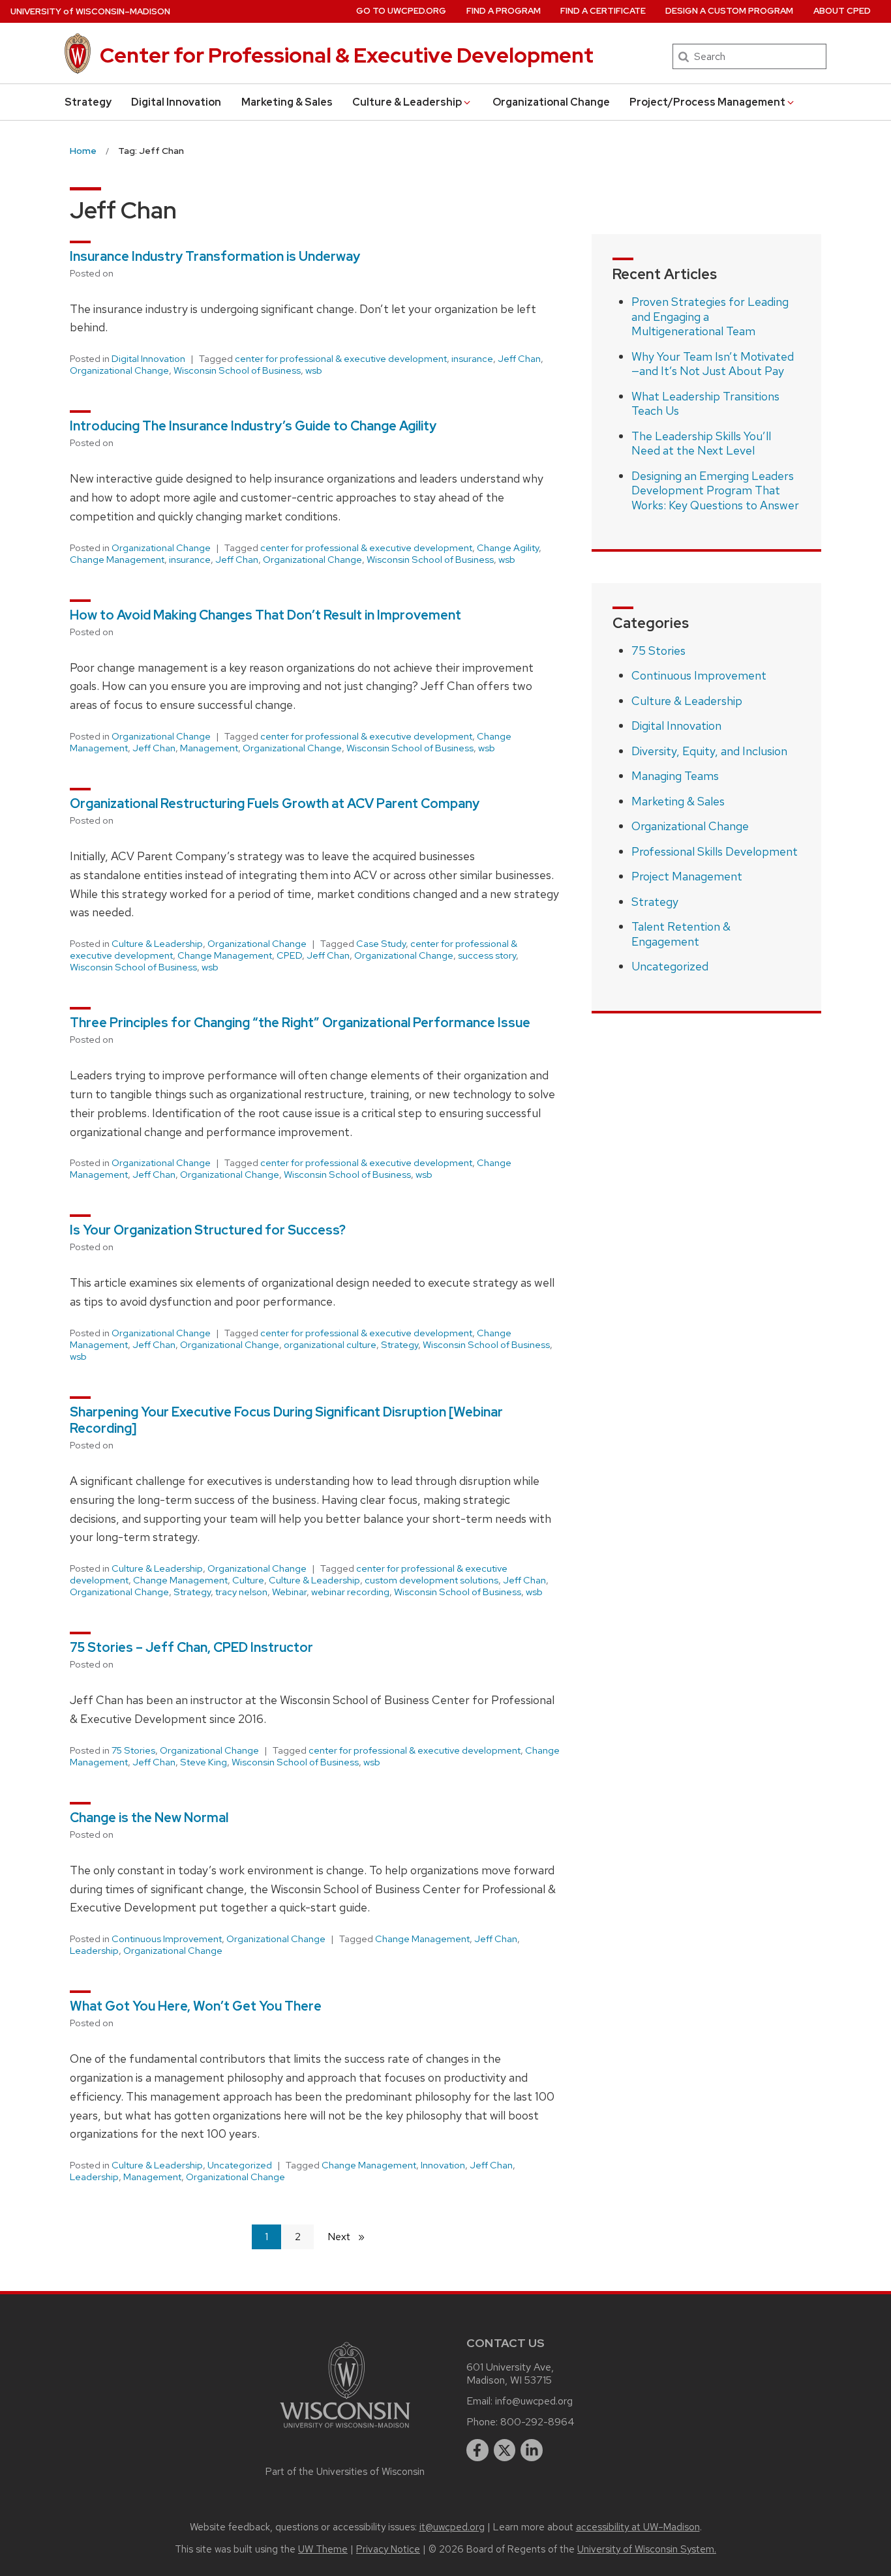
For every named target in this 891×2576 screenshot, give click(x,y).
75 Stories (133, 1750)
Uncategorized (240, 2165)
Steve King (204, 1762)
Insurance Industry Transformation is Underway (216, 256)
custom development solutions (431, 1580)
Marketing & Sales (287, 102)
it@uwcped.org (452, 2527)
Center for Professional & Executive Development (347, 55)
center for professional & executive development (341, 359)
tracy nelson (241, 1592)
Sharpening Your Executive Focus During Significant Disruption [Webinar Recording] (286, 1420)
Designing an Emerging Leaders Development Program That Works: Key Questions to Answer (715, 490)
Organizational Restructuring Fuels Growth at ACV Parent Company (275, 803)
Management (209, 748)
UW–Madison (90, 11)
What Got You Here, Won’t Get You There (196, 2006)
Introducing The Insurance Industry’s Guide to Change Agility (253, 426)
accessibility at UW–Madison (638, 2527)
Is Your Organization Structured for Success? (208, 1230)
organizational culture (330, 1345)
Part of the (345, 2472)
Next (352, 2237)
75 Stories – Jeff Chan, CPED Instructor (191, 1647)
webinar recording (350, 1592)
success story (487, 955)
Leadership (94, 1951)
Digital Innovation (176, 102)
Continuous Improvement (167, 1939)
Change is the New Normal (149, 1818)
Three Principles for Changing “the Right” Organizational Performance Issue (300, 1023)
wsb (314, 370)
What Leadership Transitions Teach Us (705, 404)
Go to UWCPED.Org (401, 11)
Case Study (381, 944)
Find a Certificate (603, 11)
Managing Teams (675, 776)
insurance (472, 359)
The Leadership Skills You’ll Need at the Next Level (701, 443)
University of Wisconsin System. (647, 2549)
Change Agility (508, 548)
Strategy (88, 102)
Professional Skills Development (715, 851)
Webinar (289, 1592)
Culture (248, 1580)
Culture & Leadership (407, 102)
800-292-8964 (537, 2422)
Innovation (443, 2165)
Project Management (687, 876)
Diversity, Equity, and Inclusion (709, 751)
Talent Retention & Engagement (681, 934)
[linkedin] (532, 2450)
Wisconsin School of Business (237, 370)
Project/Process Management (707, 102)
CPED (289, 955)
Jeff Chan (519, 359)
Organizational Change (551, 102)
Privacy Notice (388, 2549)
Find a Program (504, 11)
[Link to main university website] (345, 2430)
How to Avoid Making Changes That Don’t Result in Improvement (267, 615)
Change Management (117, 560)
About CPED (842, 11)
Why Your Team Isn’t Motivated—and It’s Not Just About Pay (713, 364)
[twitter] (505, 2450)
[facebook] (477, 2450)
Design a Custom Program (729, 11)
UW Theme (323, 2549)
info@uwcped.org (534, 2401)
